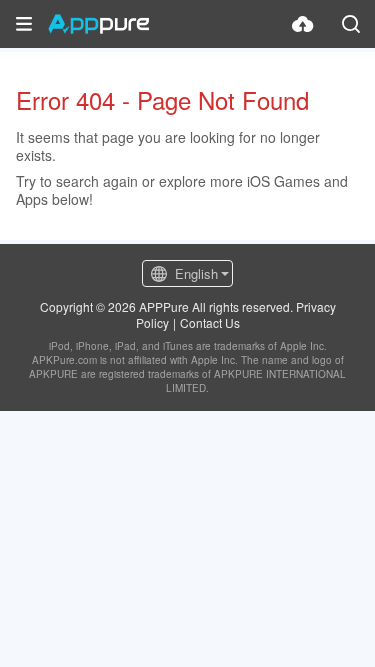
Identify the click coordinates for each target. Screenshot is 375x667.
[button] (24, 24)
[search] (351, 24)
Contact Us (210, 322)
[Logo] (98, 24)
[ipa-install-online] (303, 24)
